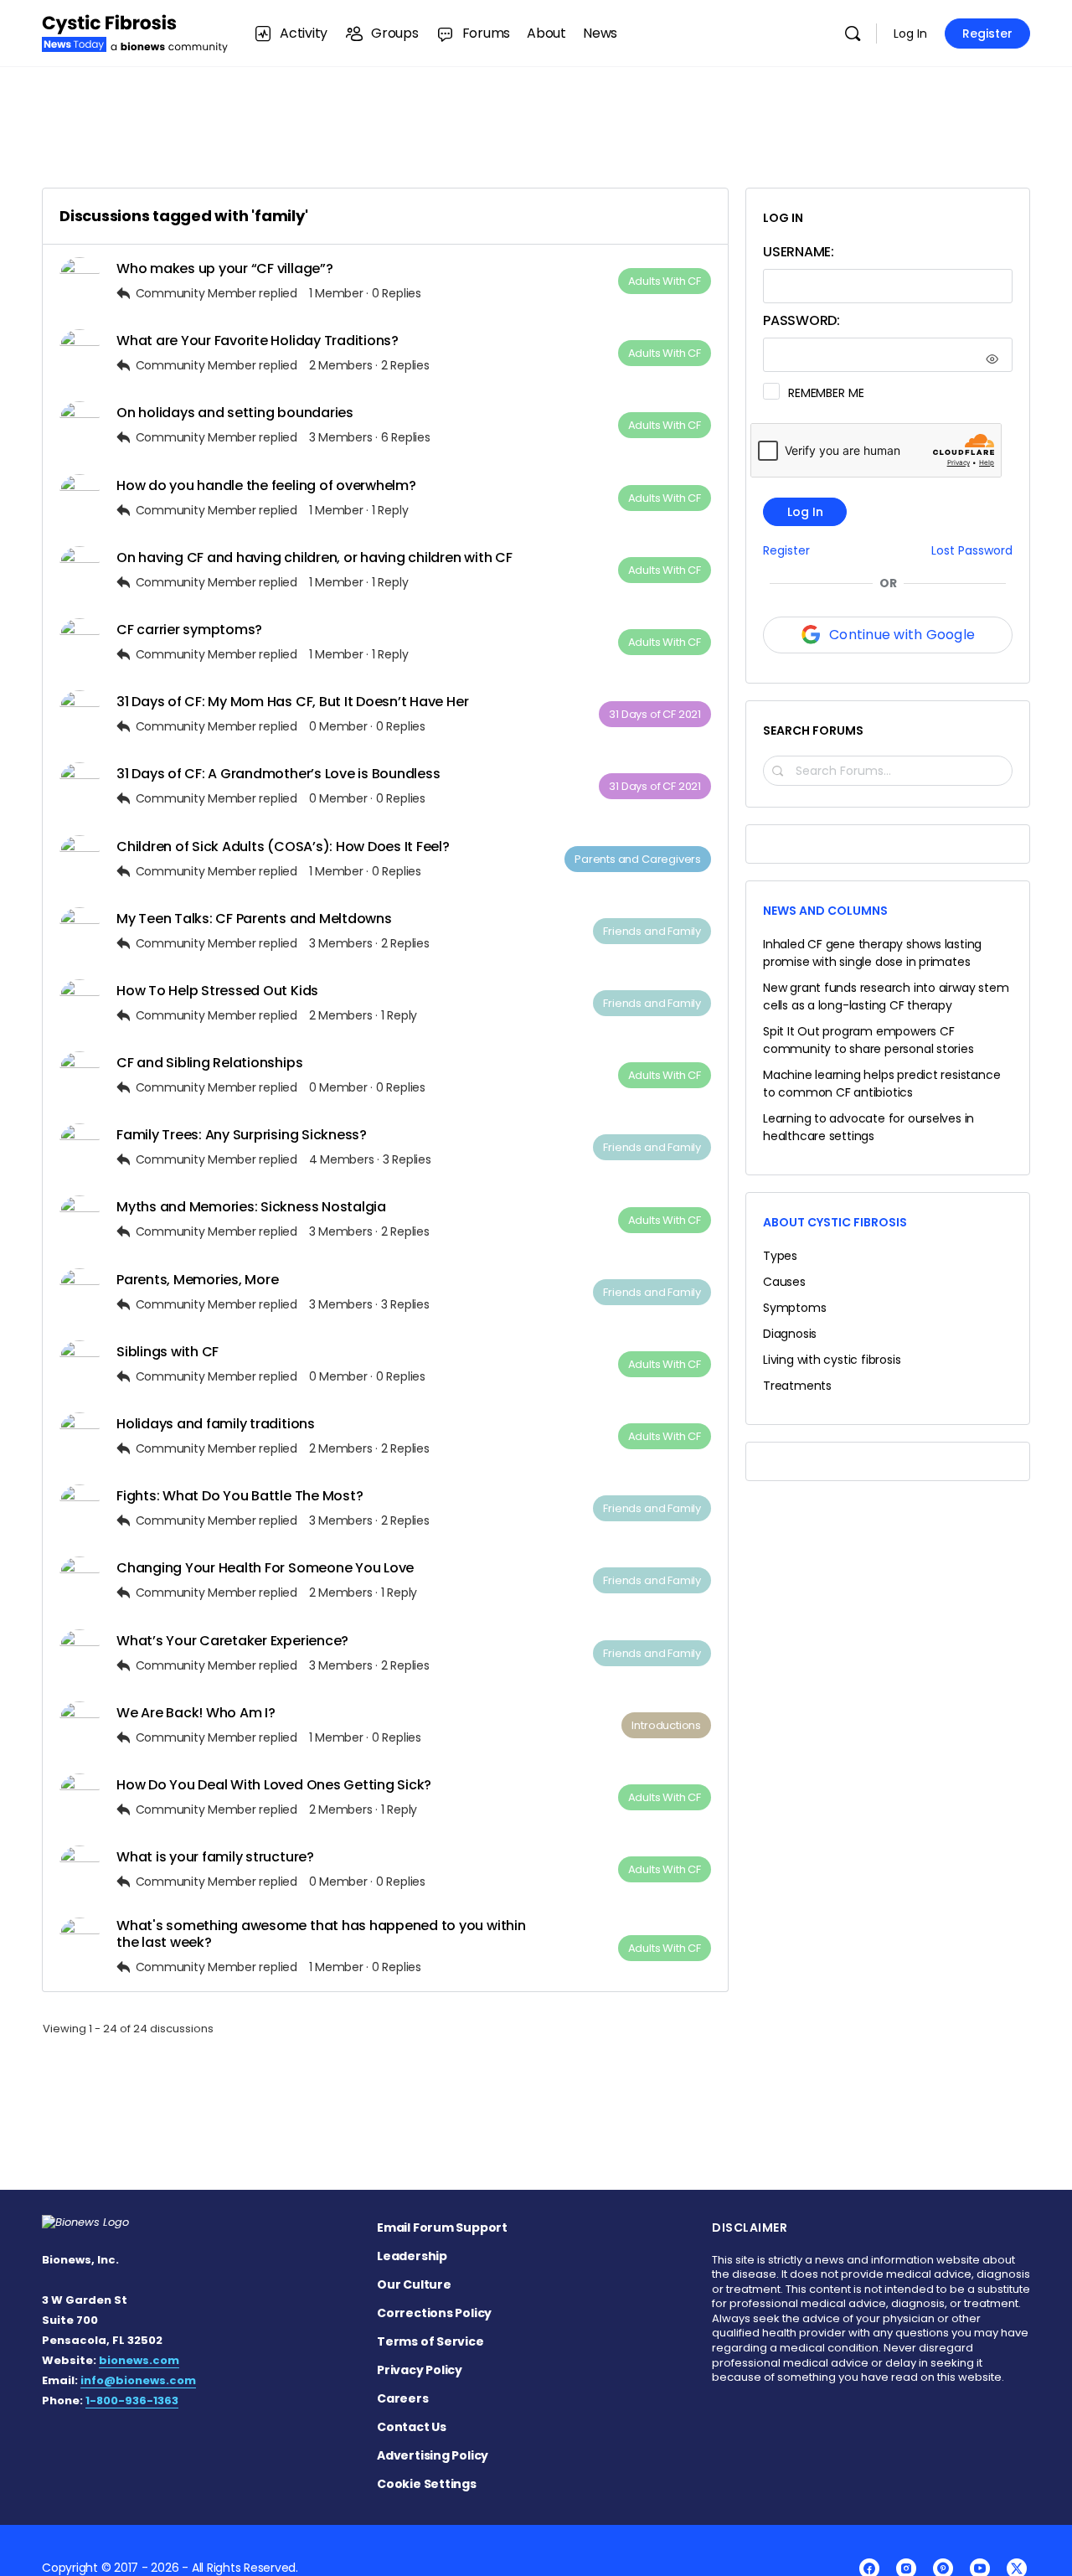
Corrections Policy (434, 2313)
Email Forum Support (442, 2228)
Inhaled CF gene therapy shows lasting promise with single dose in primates (872, 953)
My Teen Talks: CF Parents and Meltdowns (254, 919)
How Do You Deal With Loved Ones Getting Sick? (274, 1785)
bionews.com (139, 2360)
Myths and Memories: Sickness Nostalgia (251, 1207)
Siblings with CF (167, 1352)
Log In (910, 34)
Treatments (797, 1386)
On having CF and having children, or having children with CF (314, 558)
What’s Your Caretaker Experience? (232, 1641)
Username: (799, 252)
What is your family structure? (215, 1857)
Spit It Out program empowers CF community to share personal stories (868, 1040)
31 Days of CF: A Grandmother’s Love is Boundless (278, 774)
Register (987, 34)
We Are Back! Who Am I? (196, 1713)
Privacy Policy (420, 2370)
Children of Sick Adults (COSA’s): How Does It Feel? (283, 847)
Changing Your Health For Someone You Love (265, 1568)
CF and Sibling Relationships (209, 1063)
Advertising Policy (433, 2455)
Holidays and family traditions (216, 1424)
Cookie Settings (427, 2484)
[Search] (853, 34)
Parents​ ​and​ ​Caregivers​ (638, 859)
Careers (403, 2398)
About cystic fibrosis (835, 1222)
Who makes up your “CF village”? (225, 268)
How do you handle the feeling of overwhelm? (266, 485)
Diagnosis (790, 1334)
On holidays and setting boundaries (235, 413)
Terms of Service (430, 2341)
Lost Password (972, 551)
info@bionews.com (138, 2380)
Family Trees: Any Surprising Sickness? (242, 1135)
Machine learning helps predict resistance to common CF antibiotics (881, 1084)
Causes (784, 1282)
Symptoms (794, 1308)
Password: (801, 320)
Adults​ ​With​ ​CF (665, 281)
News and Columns (825, 911)
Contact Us (412, 2427)
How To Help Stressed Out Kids (217, 991)
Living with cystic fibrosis (832, 1360)
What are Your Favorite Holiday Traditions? (258, 341)
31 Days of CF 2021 (655, 714)
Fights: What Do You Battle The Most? (240, 1496)
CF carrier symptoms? (189, 630)
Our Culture (414, 2284)
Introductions (666, 1725)
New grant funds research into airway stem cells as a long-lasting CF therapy (886, 996)
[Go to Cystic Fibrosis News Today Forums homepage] (135, 31)
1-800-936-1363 (132, 2400)
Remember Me (826, 393)
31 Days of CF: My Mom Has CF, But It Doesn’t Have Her (292, 702)
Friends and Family (652, 931)
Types (780, 1256)
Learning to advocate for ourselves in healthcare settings (868, 1127)
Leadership (412, 2256)
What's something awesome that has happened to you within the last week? (321, 1933)
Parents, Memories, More (197, 1280)
